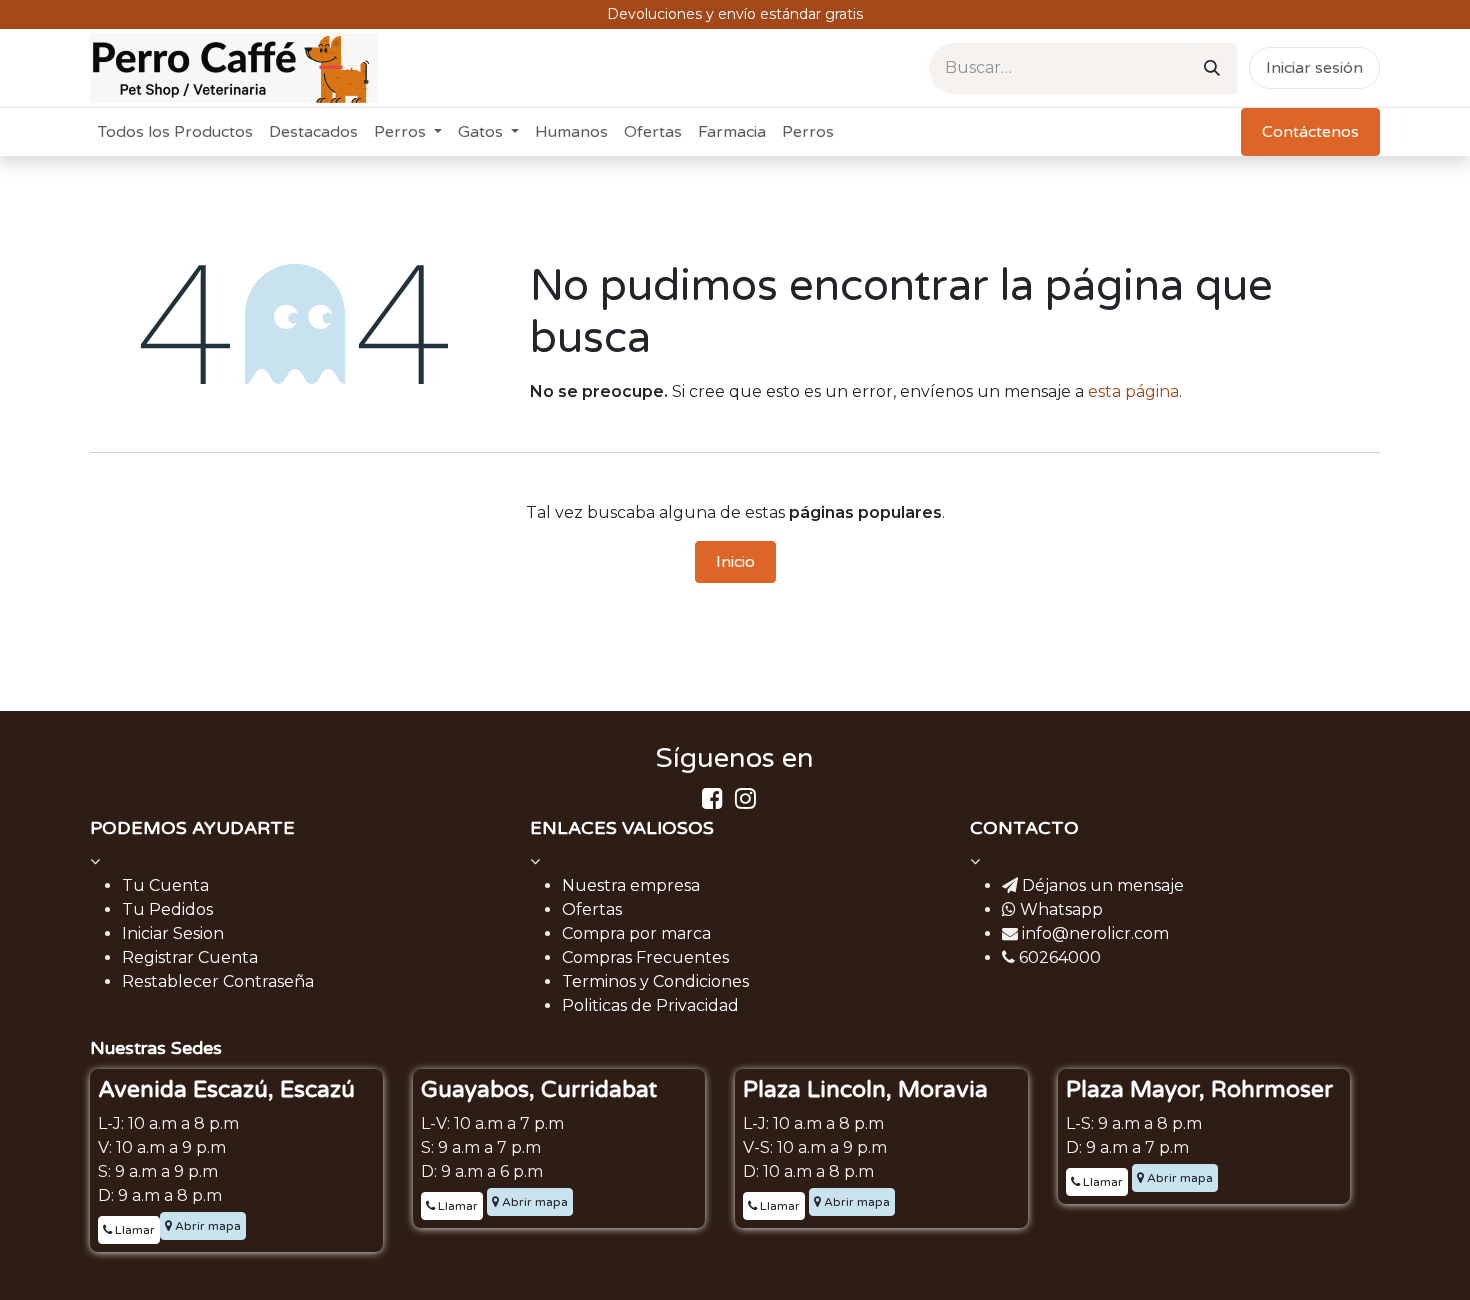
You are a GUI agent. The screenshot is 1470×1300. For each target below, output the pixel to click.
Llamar (133, 1230)
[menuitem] (175, 132)
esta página (1133, 391)
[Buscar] (1212, 68)
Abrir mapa (206, 1226)
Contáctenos (1310, 132)
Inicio (735, 562)
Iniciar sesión (1314, 68)
